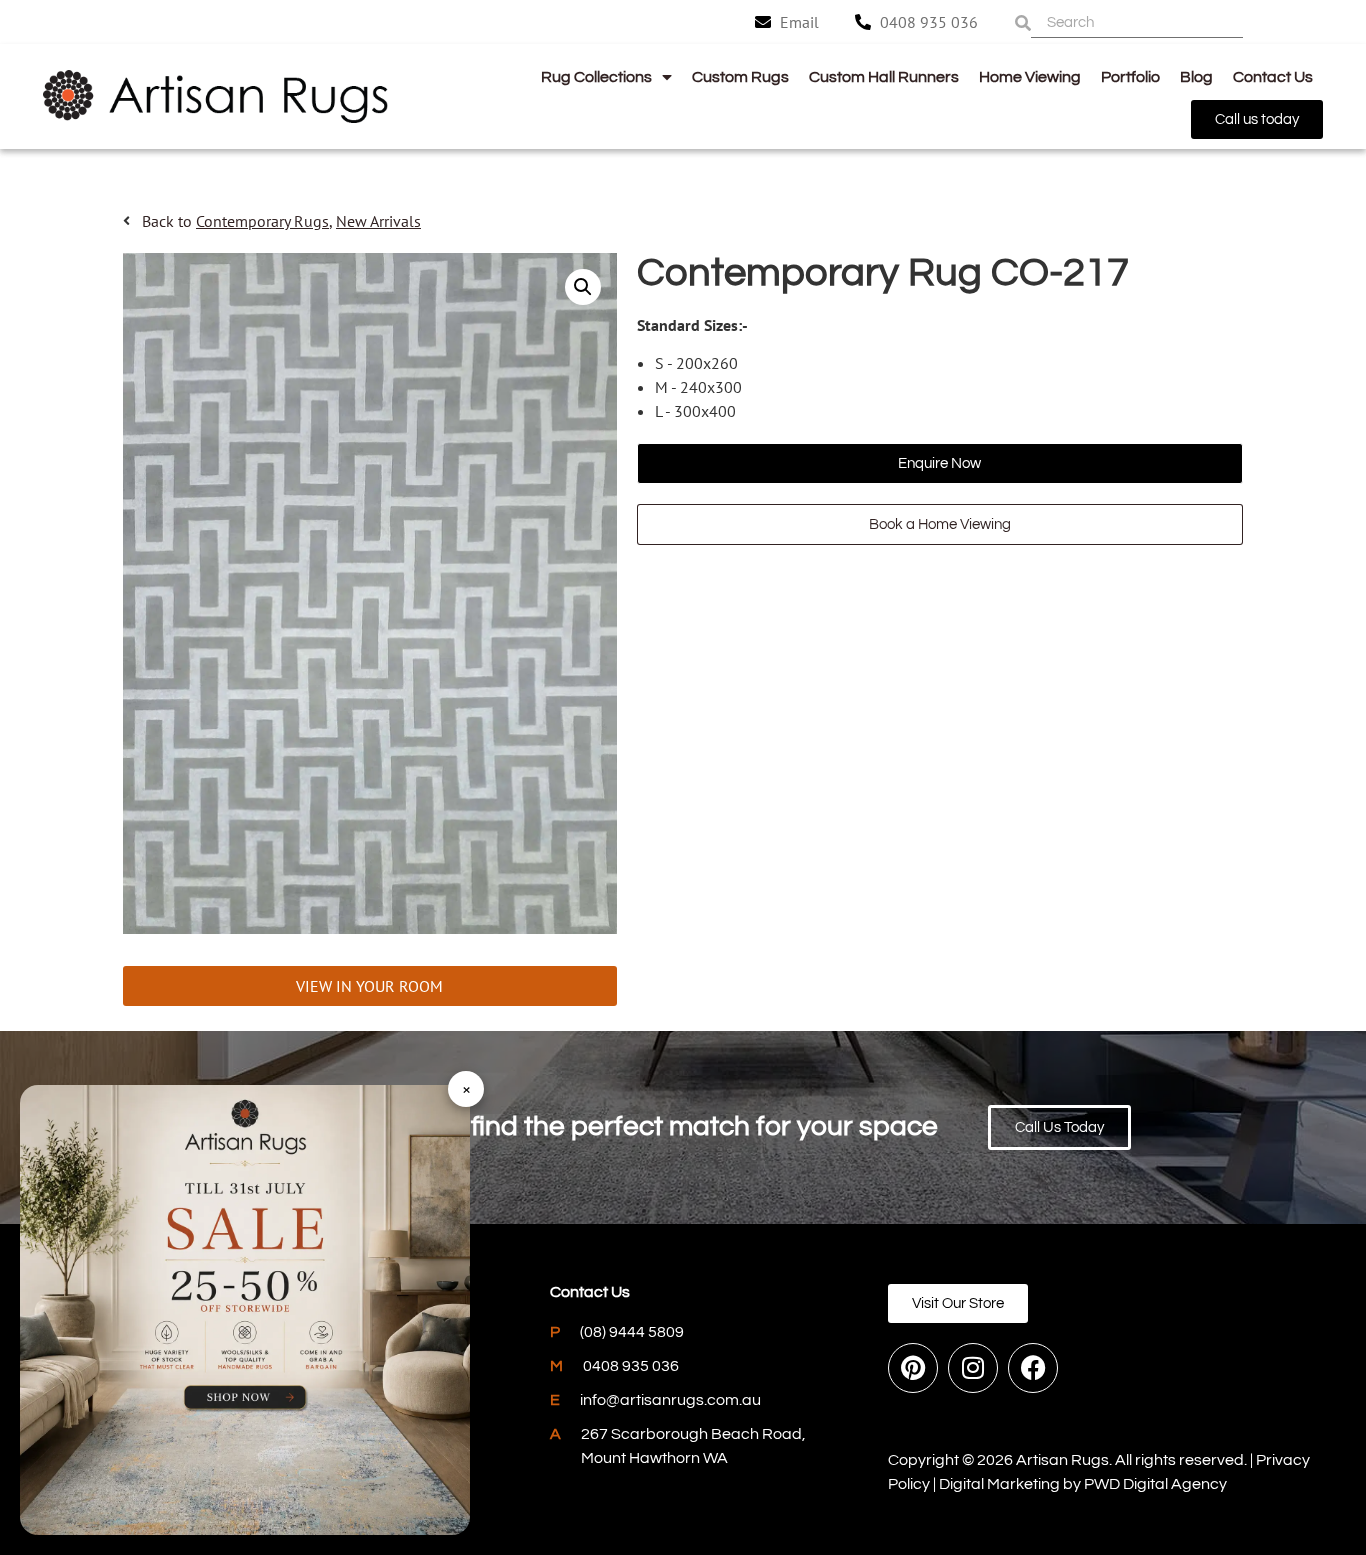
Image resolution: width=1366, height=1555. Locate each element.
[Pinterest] (913, 1368)
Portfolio (1130, 77)
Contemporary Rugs (262, 221)
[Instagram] (973, 1368)
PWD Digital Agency (1155, 1484)
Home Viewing (1030, 77)
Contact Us (1273, 77)
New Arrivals (378, 221)
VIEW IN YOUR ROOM (369, 986)
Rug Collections (596, 77)
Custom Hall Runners (884, 77)
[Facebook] (1033, 1368)
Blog (1196, 77)
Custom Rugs (740, 77)
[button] (583, 287)
